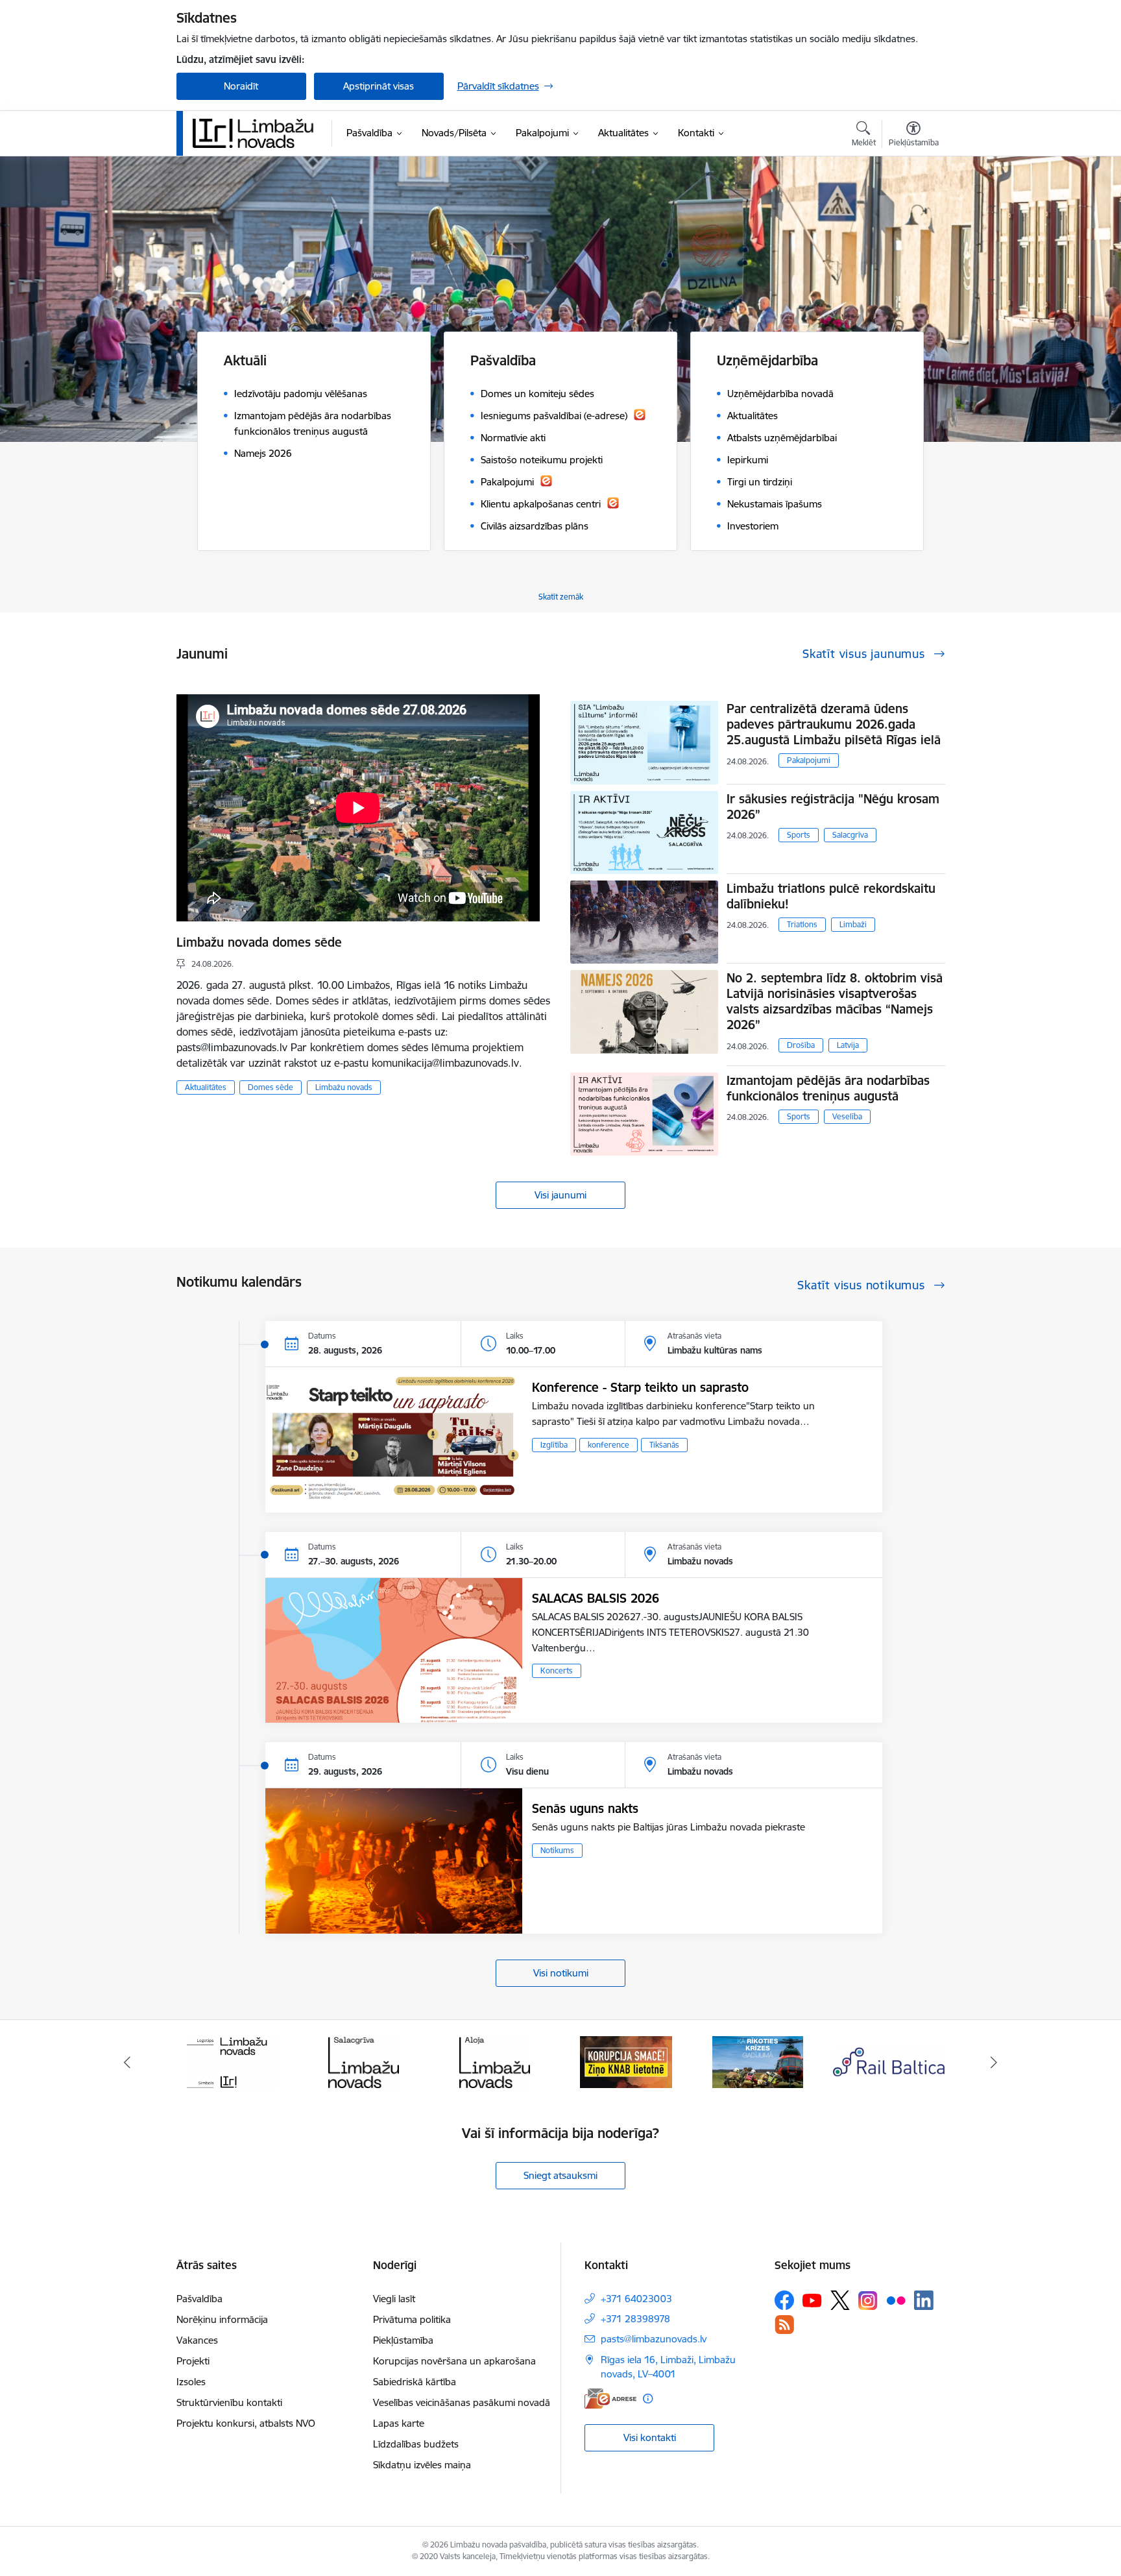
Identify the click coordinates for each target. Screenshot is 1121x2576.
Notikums (557, 1850)
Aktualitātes (206, 1087)
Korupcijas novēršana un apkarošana (454, 2361)
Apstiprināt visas (379, 86)
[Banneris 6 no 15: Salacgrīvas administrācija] (232, 2061)
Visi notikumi (561, 1973)
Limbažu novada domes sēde (259, 942)
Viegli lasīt (394, 2299)
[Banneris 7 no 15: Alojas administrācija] (364, 2061)
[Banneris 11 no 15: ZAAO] (889, 2061)
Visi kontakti (650, 2437)
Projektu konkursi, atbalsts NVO (246, 2423)
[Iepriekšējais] (127, 2062)
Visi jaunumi (560, 1195)
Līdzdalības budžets (416, 2444)
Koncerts (557, 1671)
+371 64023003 (636, 2299)
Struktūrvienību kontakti (229, 2402)
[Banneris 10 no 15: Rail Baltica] (758, 2061)
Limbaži (853, 924)
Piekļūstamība (403, 2340)
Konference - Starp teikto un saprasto (640, 1387)
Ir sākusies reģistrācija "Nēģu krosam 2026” (833, 807)
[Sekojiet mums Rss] (784, 2325)
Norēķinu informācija (222, 2319)
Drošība (801, 1045)
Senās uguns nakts (585, 1808)
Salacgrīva (850, 835)
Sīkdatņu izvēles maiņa (422, 2465)
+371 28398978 (635, 2319)
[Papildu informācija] (648, 2399)
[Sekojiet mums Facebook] (784, 2300)
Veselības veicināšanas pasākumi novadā (462, 2402)
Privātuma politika (412, 2319)
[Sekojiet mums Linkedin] (924, 2300)
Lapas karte (399, 2423)
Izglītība (554, 1445)
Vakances (197, 2340)
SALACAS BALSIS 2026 (596, 1598)
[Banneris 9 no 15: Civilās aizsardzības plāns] (626, 2061)
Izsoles (191, 2382)
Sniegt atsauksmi (560, 2175)
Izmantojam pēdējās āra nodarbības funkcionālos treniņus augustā (828, 1088)
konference (609, 1445)
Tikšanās (664, 1445)
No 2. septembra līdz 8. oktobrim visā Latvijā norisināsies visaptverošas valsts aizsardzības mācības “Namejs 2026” (835, 1001)
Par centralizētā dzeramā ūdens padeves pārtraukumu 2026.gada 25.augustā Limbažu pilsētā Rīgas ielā (834, 724)
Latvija (848, 1045)
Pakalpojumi (809, 760)
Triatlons (802, 924)
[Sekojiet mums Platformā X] (840, 2300)
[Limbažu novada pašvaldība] (258, 133)
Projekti (193, 2361)
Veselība (847, 1116)
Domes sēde (271, 1087)
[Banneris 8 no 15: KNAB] (495, 2061)
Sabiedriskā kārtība (415, 2382)
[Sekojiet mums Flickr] (896, 2300)
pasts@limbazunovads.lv (654, 2339)
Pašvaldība (199, 2299)
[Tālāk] (994, 2062)
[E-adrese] (610, 2399)
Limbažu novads (344, 1087)
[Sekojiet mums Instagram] (868, 2301)
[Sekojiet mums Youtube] (812, 2300)
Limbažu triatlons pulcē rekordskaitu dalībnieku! (831, 896)
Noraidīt (241, 86)
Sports (799, 835)
